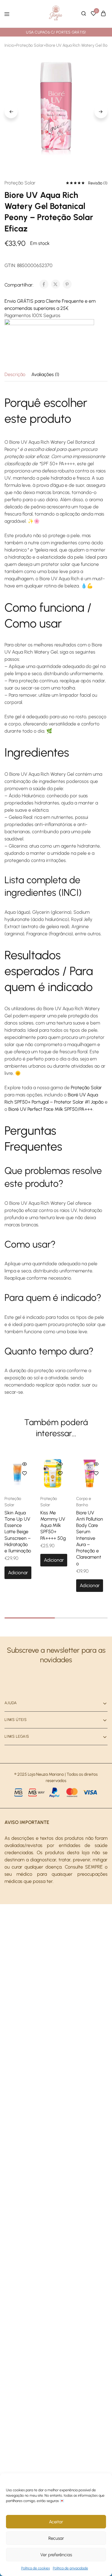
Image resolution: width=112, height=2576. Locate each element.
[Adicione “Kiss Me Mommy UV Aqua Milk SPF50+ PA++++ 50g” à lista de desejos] (60, 1473)
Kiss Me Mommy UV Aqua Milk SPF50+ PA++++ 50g (53, 1525)
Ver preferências (56, 2555)
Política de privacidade (70, 2568)
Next (101, 112)
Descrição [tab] (15, 374)
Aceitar (56, 2522)
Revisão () (98, 183)
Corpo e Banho (84, 1502)
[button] (18, 1573)
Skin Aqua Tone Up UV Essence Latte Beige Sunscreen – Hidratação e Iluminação (18, 1532)
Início (9, 45)
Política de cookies (36, 2568)
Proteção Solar (30, 45)
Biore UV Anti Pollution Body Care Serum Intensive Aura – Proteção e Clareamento (90, 1538)
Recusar (56, 2538)
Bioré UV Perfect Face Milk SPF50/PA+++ (50, 1109)
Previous (11, 112)
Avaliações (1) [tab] (45, 374)
